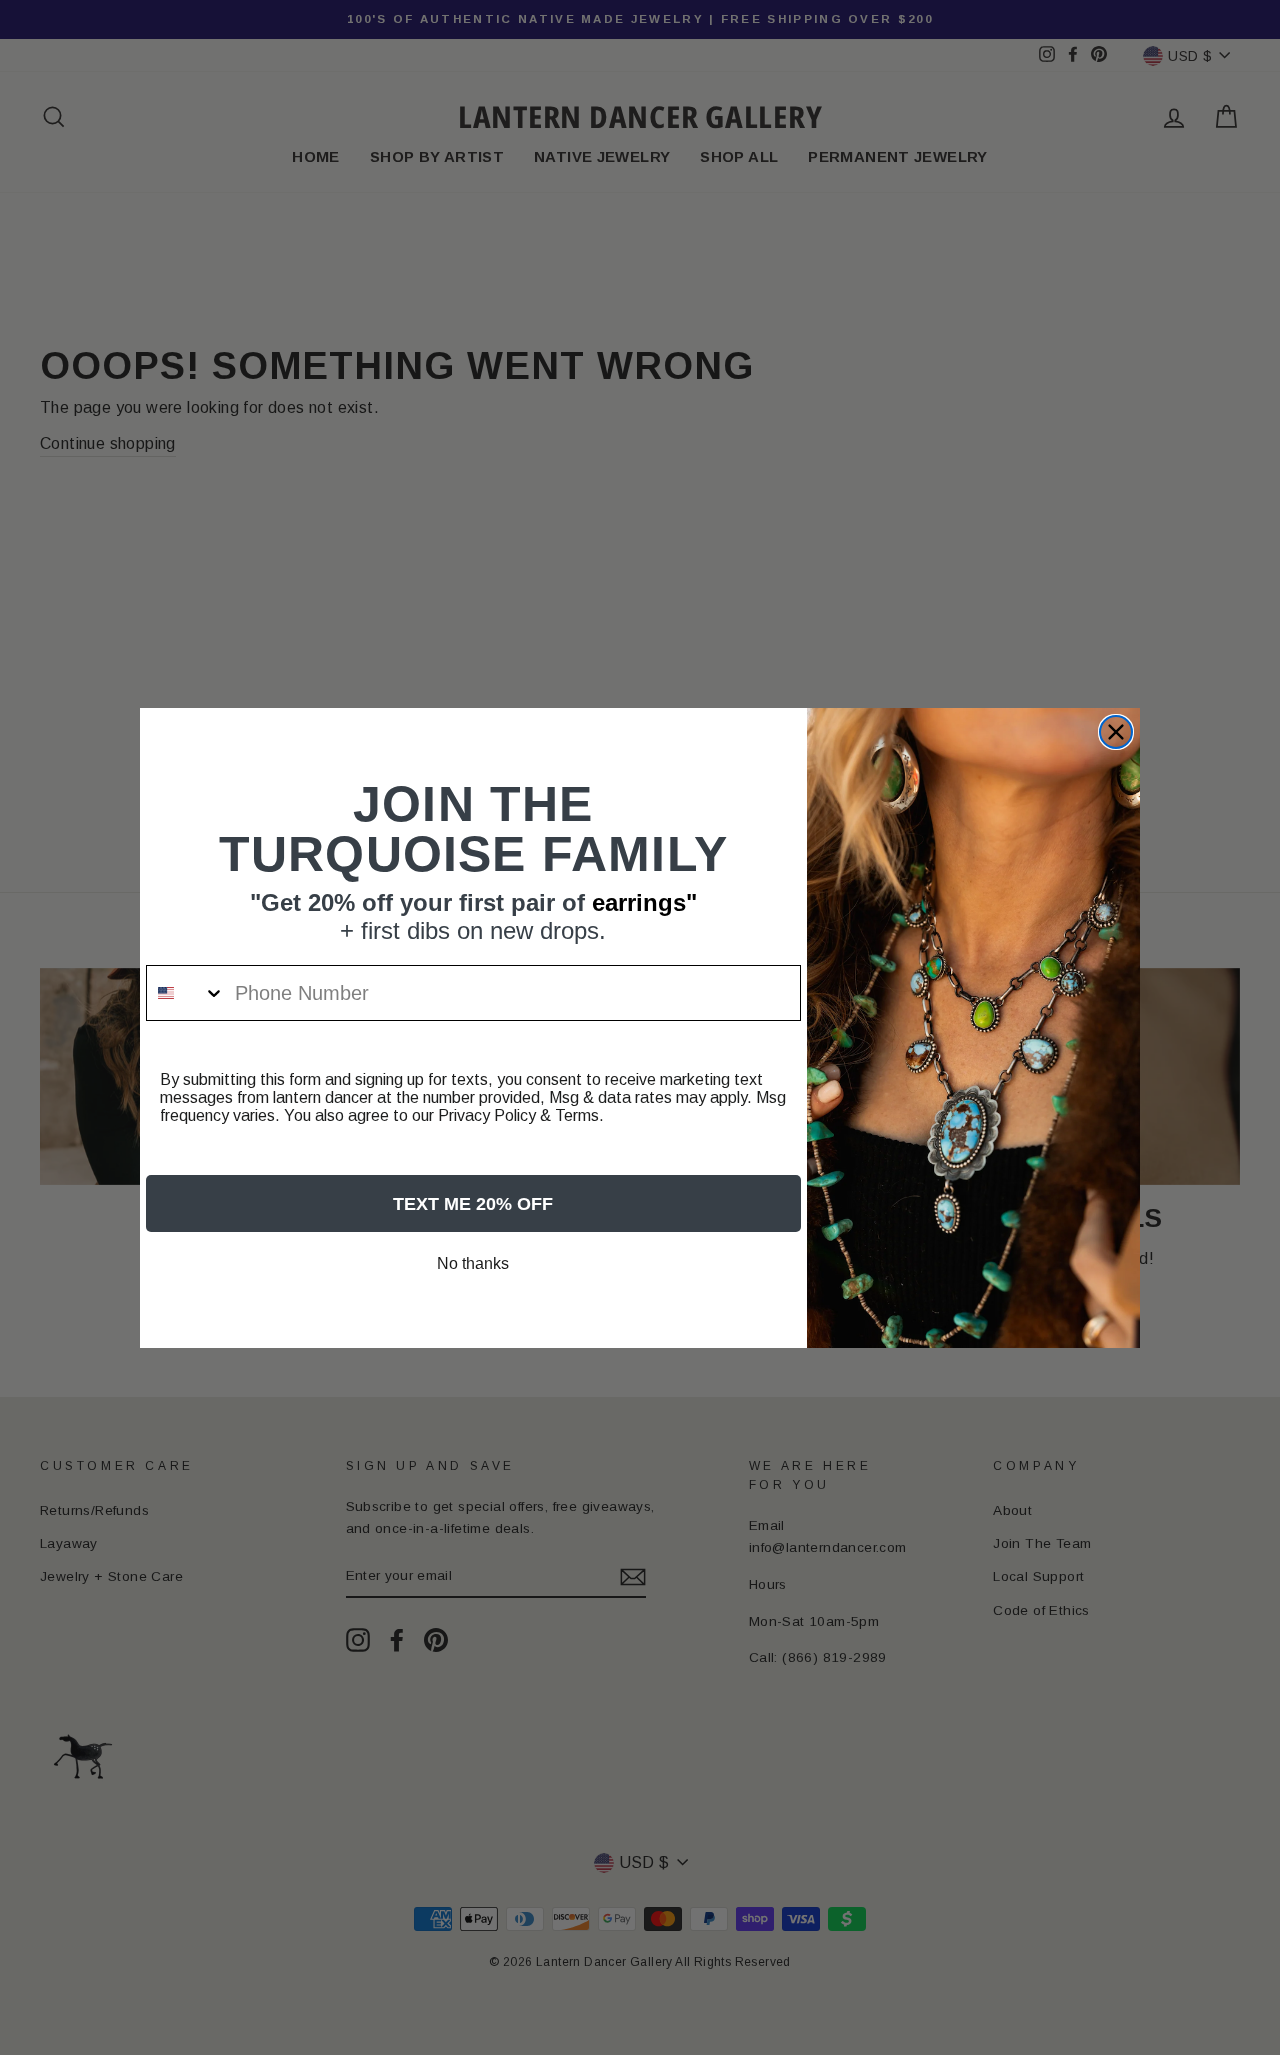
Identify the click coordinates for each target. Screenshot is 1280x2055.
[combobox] (186, 993)
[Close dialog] (1116, 732)
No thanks (473, 1263)
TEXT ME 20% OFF (473, 1204)
